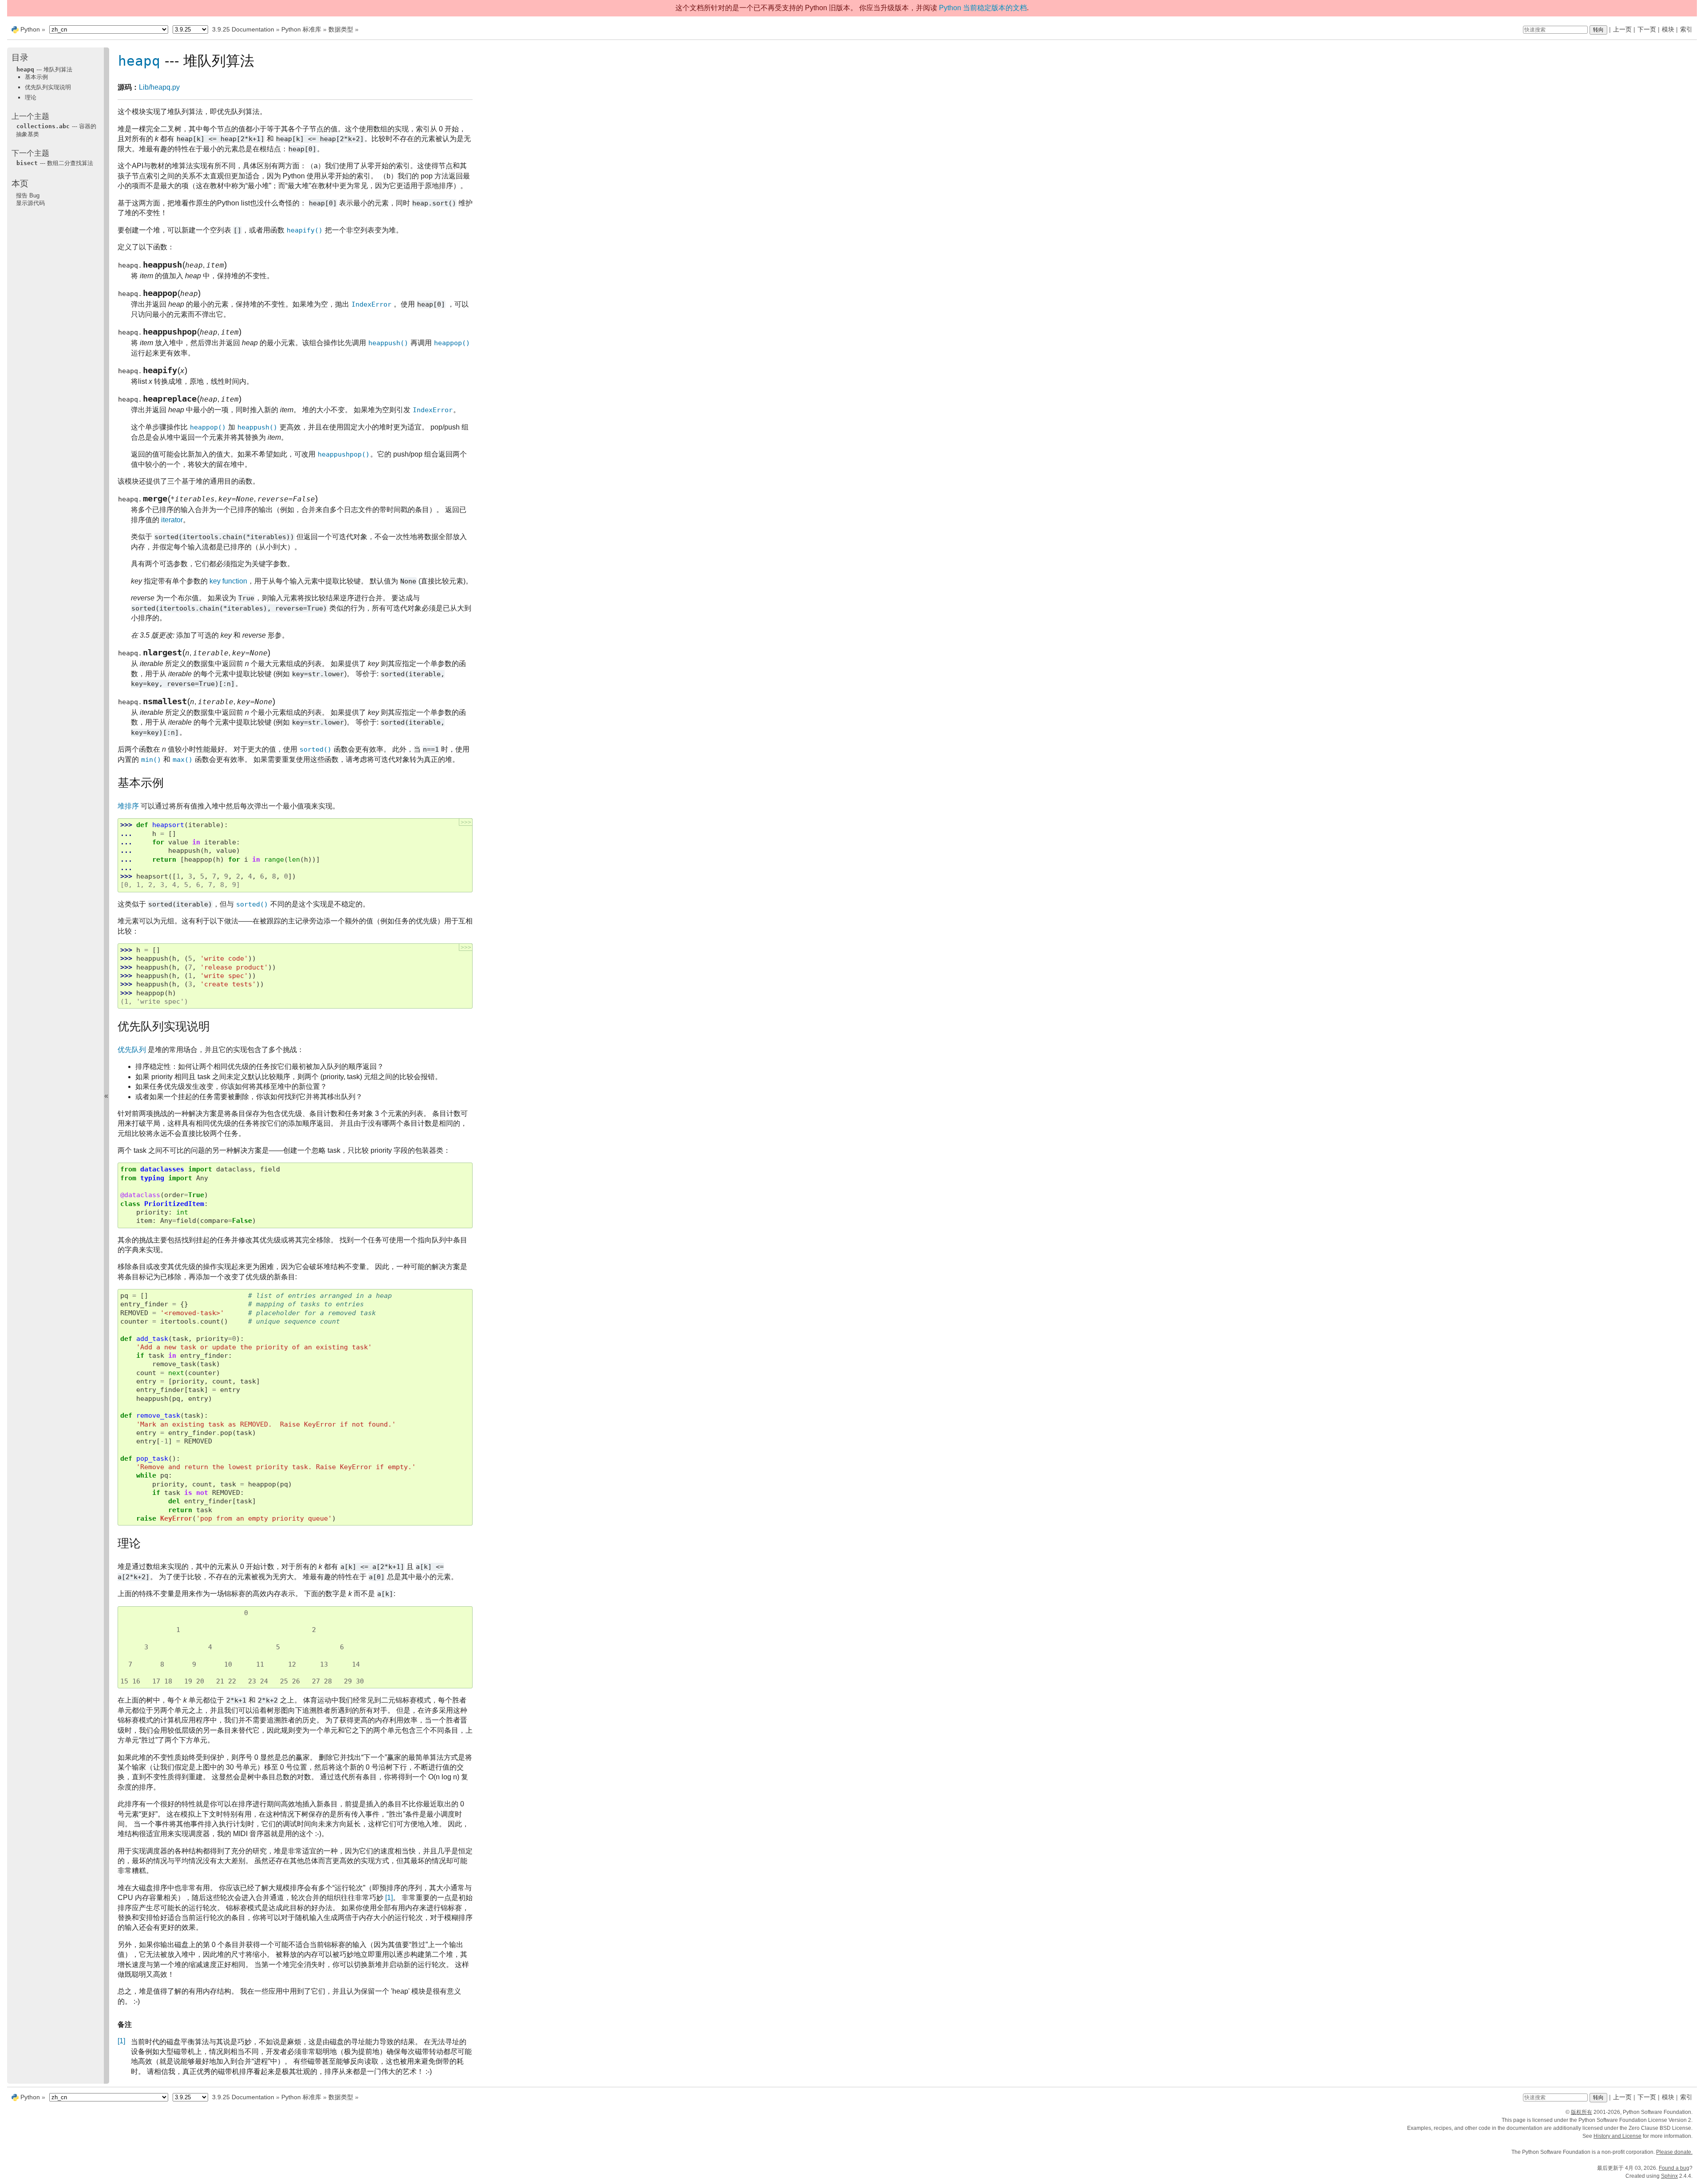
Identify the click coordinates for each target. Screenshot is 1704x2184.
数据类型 (341, 29)
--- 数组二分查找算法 (55, 163)
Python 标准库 (301, 29)
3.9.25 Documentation (243, 29)
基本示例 (36, 77)
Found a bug (1674, 2168)
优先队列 (132, 1050)
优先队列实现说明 (48, 87)
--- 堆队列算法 (44, 69)
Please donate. (1674, 2152)
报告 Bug (28, 195)
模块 (1668, 29)
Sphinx (1669, 2176)
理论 (31, 97)
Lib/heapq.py (159, 87)
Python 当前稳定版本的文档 (983, 8)
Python (30, 29)
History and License (1617, 2136)
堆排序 (128, 806)
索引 (1686, 29)
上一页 (1622, 29)
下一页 (1647, 29)
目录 (20, 57)
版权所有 (1582, 2112)
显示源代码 (30, 203)
